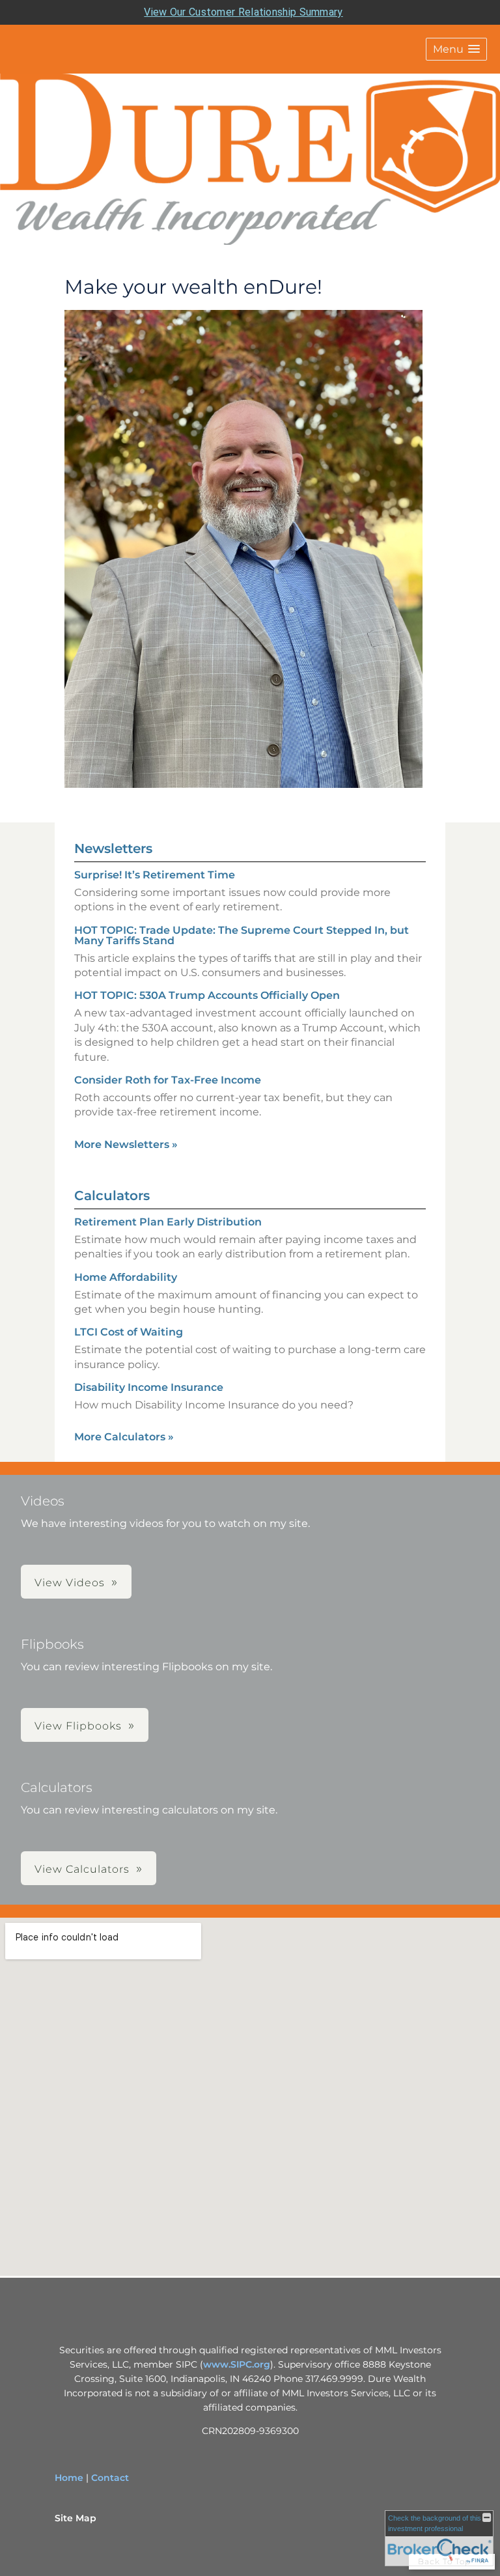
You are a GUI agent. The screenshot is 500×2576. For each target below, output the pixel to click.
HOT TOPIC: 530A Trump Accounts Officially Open (207, 995)
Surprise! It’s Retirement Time (155, 875)
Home (69, 2478)
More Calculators (124, 1437)
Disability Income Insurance (149, 1387)
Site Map (76, 2518)
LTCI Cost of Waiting (129, 1332)
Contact (110, 2478)
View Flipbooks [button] (78, 1726)
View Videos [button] (70, 1583)
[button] (456, 49)
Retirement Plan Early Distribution (168, 1222)
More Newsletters (126, 1144)
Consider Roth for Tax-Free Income (168, 1080)
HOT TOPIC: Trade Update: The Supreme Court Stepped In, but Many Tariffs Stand (242, 935)
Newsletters (113, 848)
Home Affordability (126, 1277)
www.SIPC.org (237, 2364)
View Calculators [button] (82, 1869)
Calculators (112, 1196)
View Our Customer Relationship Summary (243, 12)
